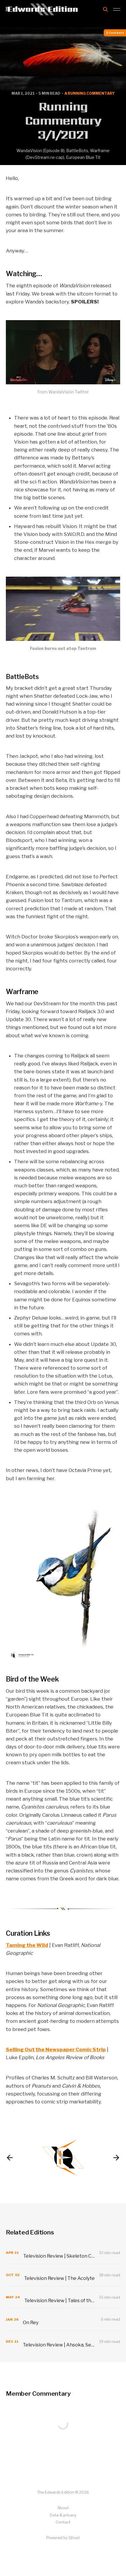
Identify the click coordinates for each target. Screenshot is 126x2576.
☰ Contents (115, 33)
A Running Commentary (90, 93)
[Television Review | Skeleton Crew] (63, 2253)
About (63, 2508)
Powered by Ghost (63, 2538)
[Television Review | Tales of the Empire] (63, 2297)
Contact (63, 2522)
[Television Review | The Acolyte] (63, 2275)
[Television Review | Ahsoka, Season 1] (63, 2342)
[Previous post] (10, 2158)
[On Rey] (63, 2319)
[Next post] (116, 2158)
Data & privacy (63, 2515)
